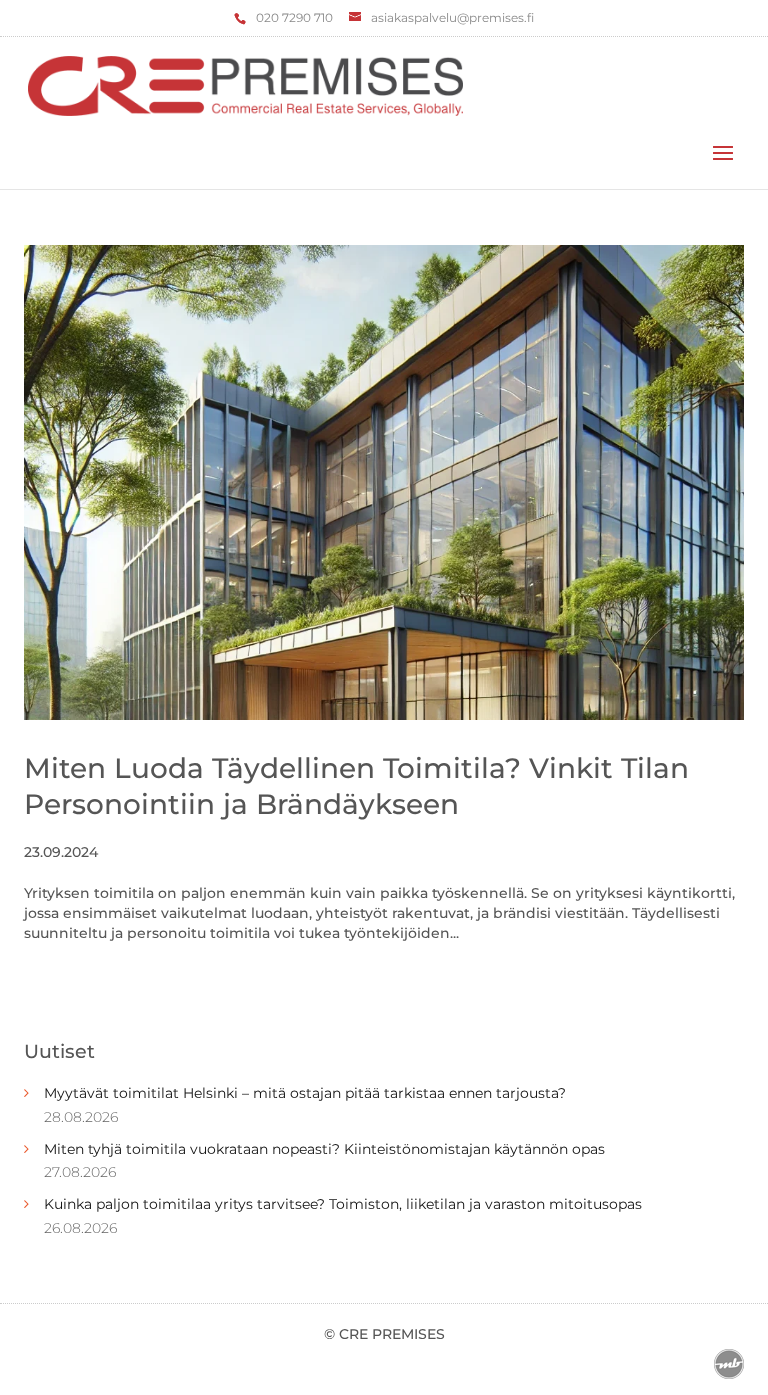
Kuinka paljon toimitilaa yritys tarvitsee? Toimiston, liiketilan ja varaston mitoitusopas (343, 1204)
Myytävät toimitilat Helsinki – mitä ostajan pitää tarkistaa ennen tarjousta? (305, 1093)
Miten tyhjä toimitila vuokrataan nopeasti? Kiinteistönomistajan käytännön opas (324, 1149)
